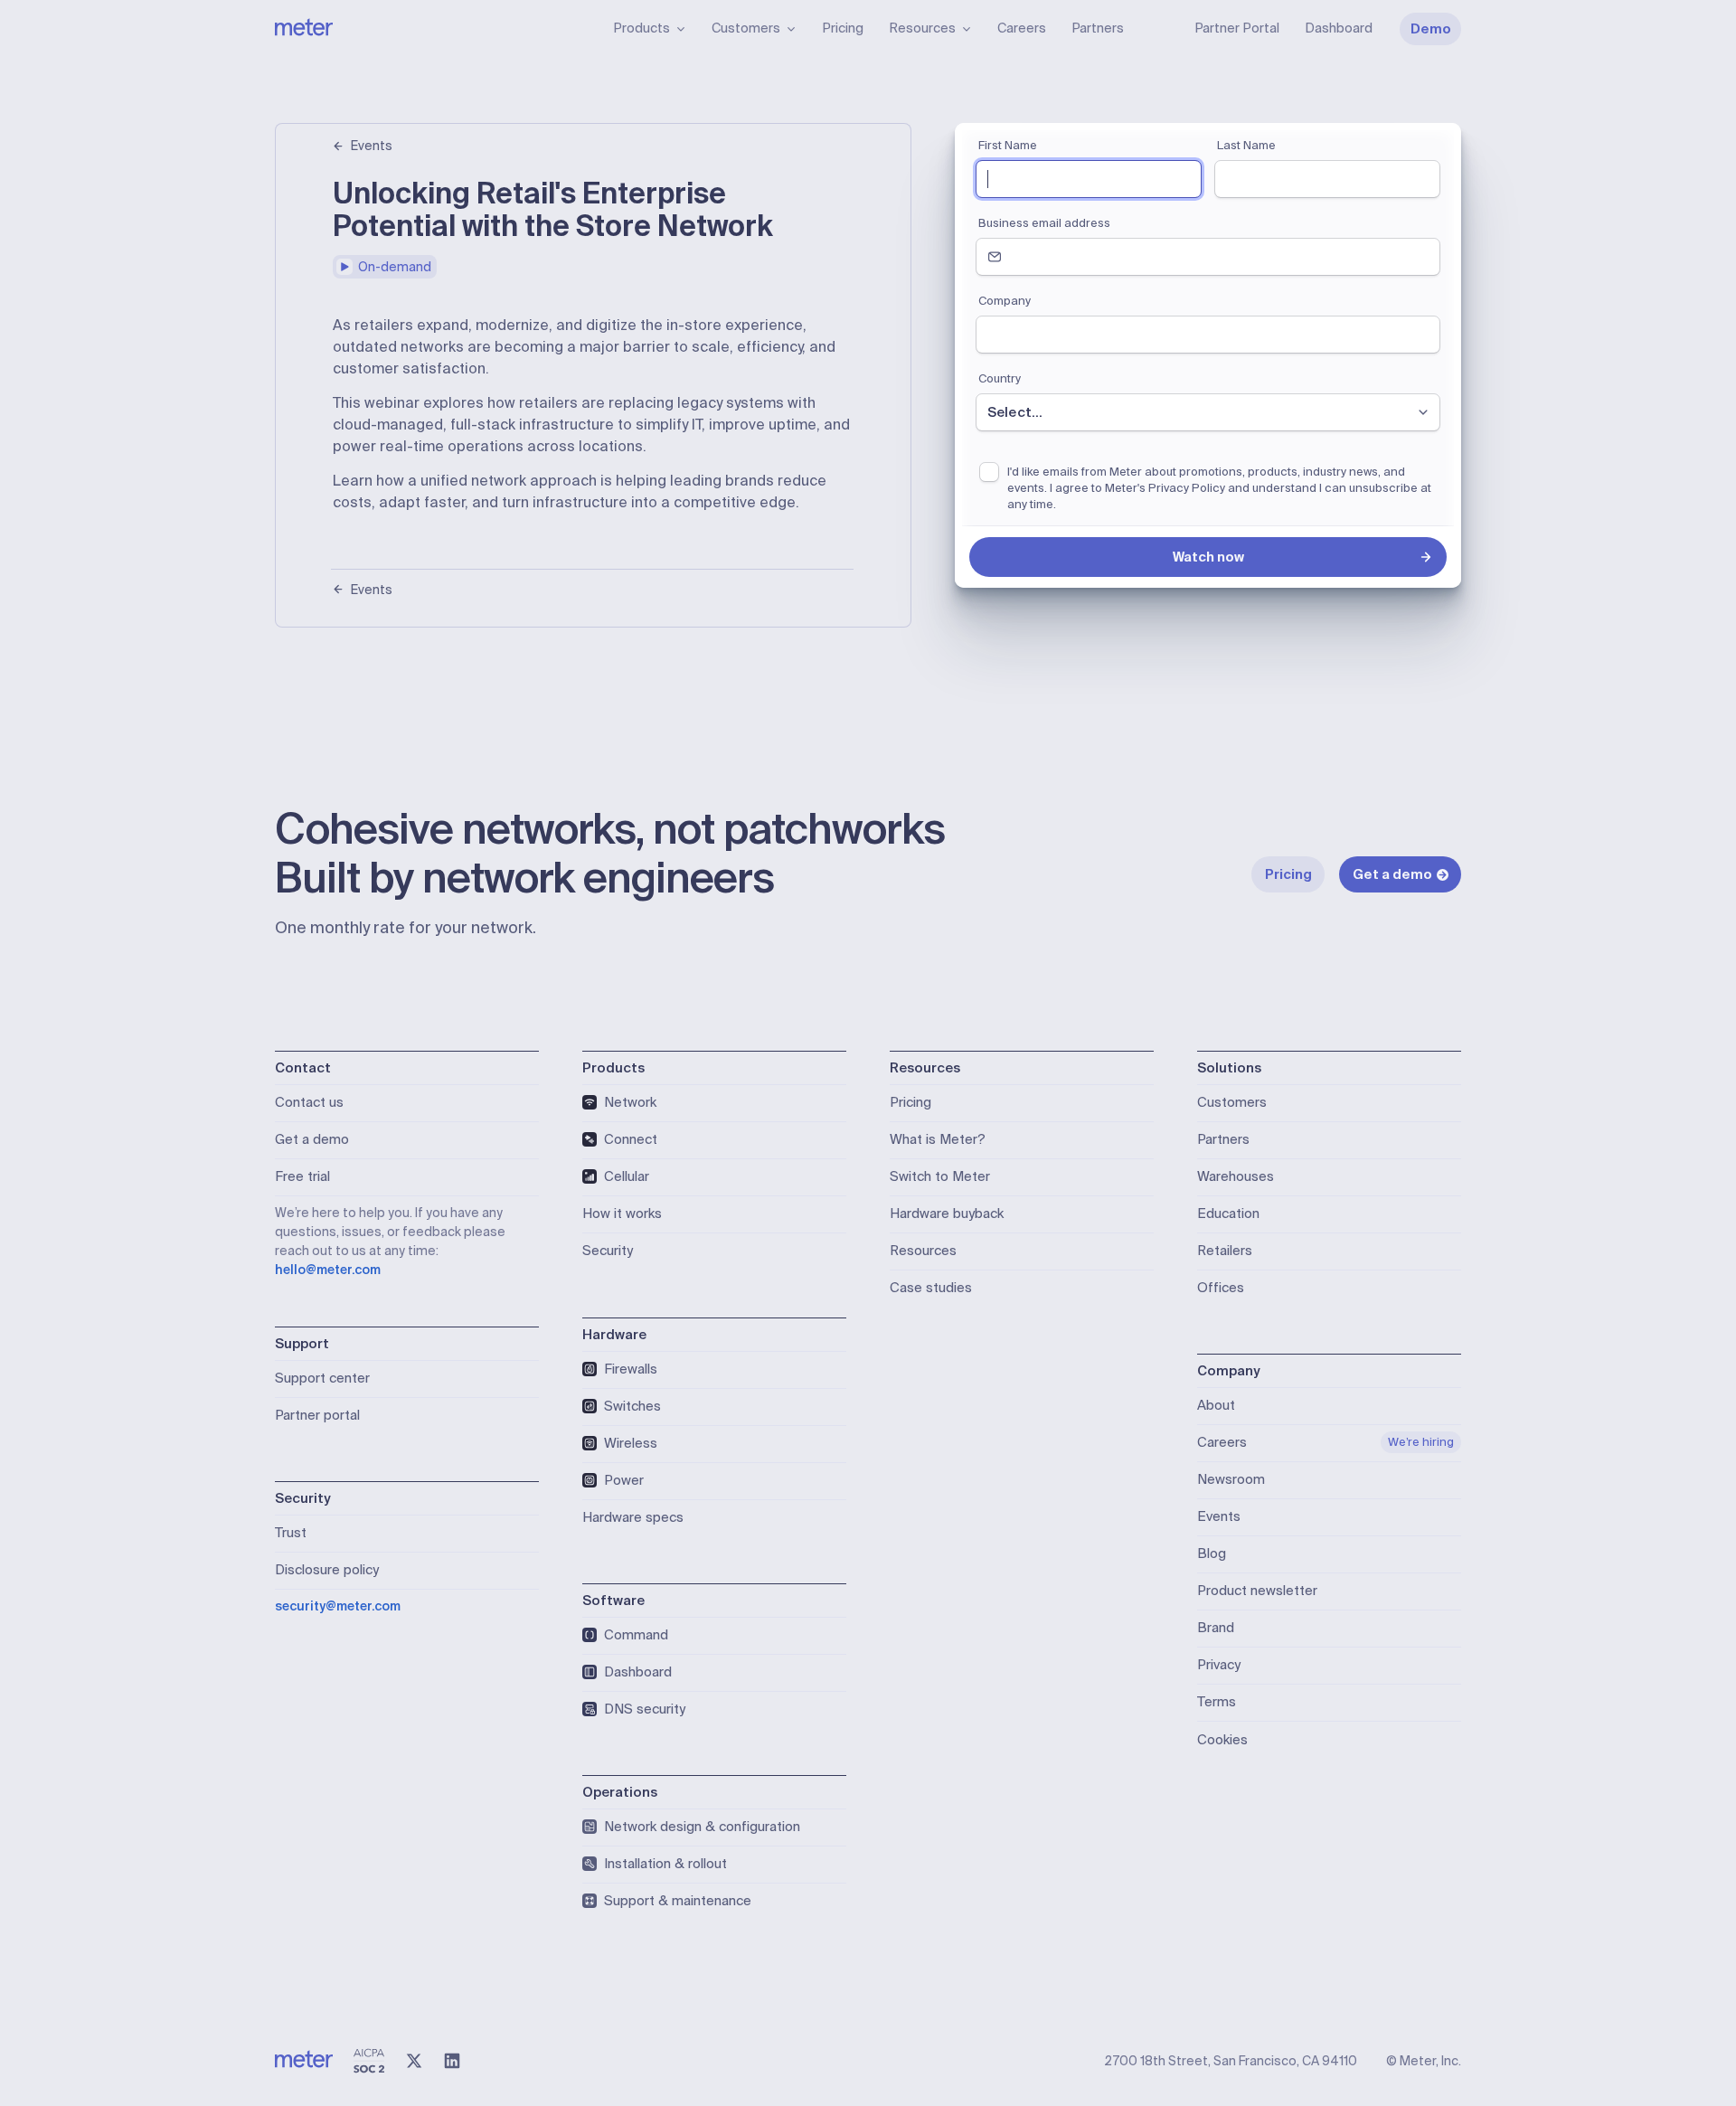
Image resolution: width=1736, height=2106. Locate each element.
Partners (1098, 28)
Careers (1022, 28)
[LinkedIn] (452, 2061)
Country (1000, 378)
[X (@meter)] (414, 2061)
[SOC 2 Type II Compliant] (369, 2061)
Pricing (843, 28)
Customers (746, 28)
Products (642, 28)
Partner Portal (1237, 28)
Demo (1431, 29)
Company (1005, 301)
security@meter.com (338, 1606)
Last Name (1246, 145)
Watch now (1208, 557)
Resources (922, 28)
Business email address (1044, 223)
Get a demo (1392, 874)
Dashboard (1339, 28)
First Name (1008, 145)
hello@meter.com (328, 1270)
